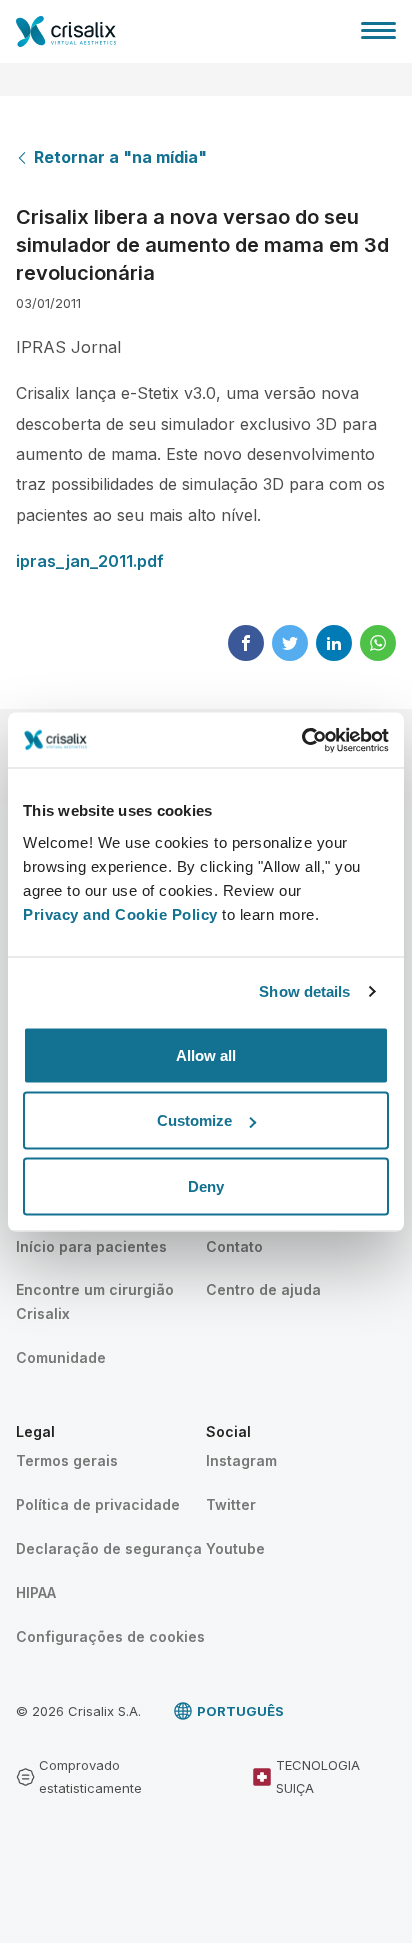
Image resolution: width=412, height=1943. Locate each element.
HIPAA (36, 1592)
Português (240, 1711)
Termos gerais (67, 1460)
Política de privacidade (98, 1504)
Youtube (235, 1548)
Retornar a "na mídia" (120, 157)
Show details (304, 991)
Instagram (241, 1460)
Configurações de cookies (110, 1636)
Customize (194, 1120)
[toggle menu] (378, 30)
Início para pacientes (91, 1246)
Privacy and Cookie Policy (120, 913)
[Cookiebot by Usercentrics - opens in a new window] (301, 740)
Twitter (231, 1504)
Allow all (206, 1054)
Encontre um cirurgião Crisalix (95, 1301)
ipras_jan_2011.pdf (90, 561)
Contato (234, 1246)
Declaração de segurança (109, 1548)
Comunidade (61, 1357)
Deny (206, 1185)
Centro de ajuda (263, 1289)
